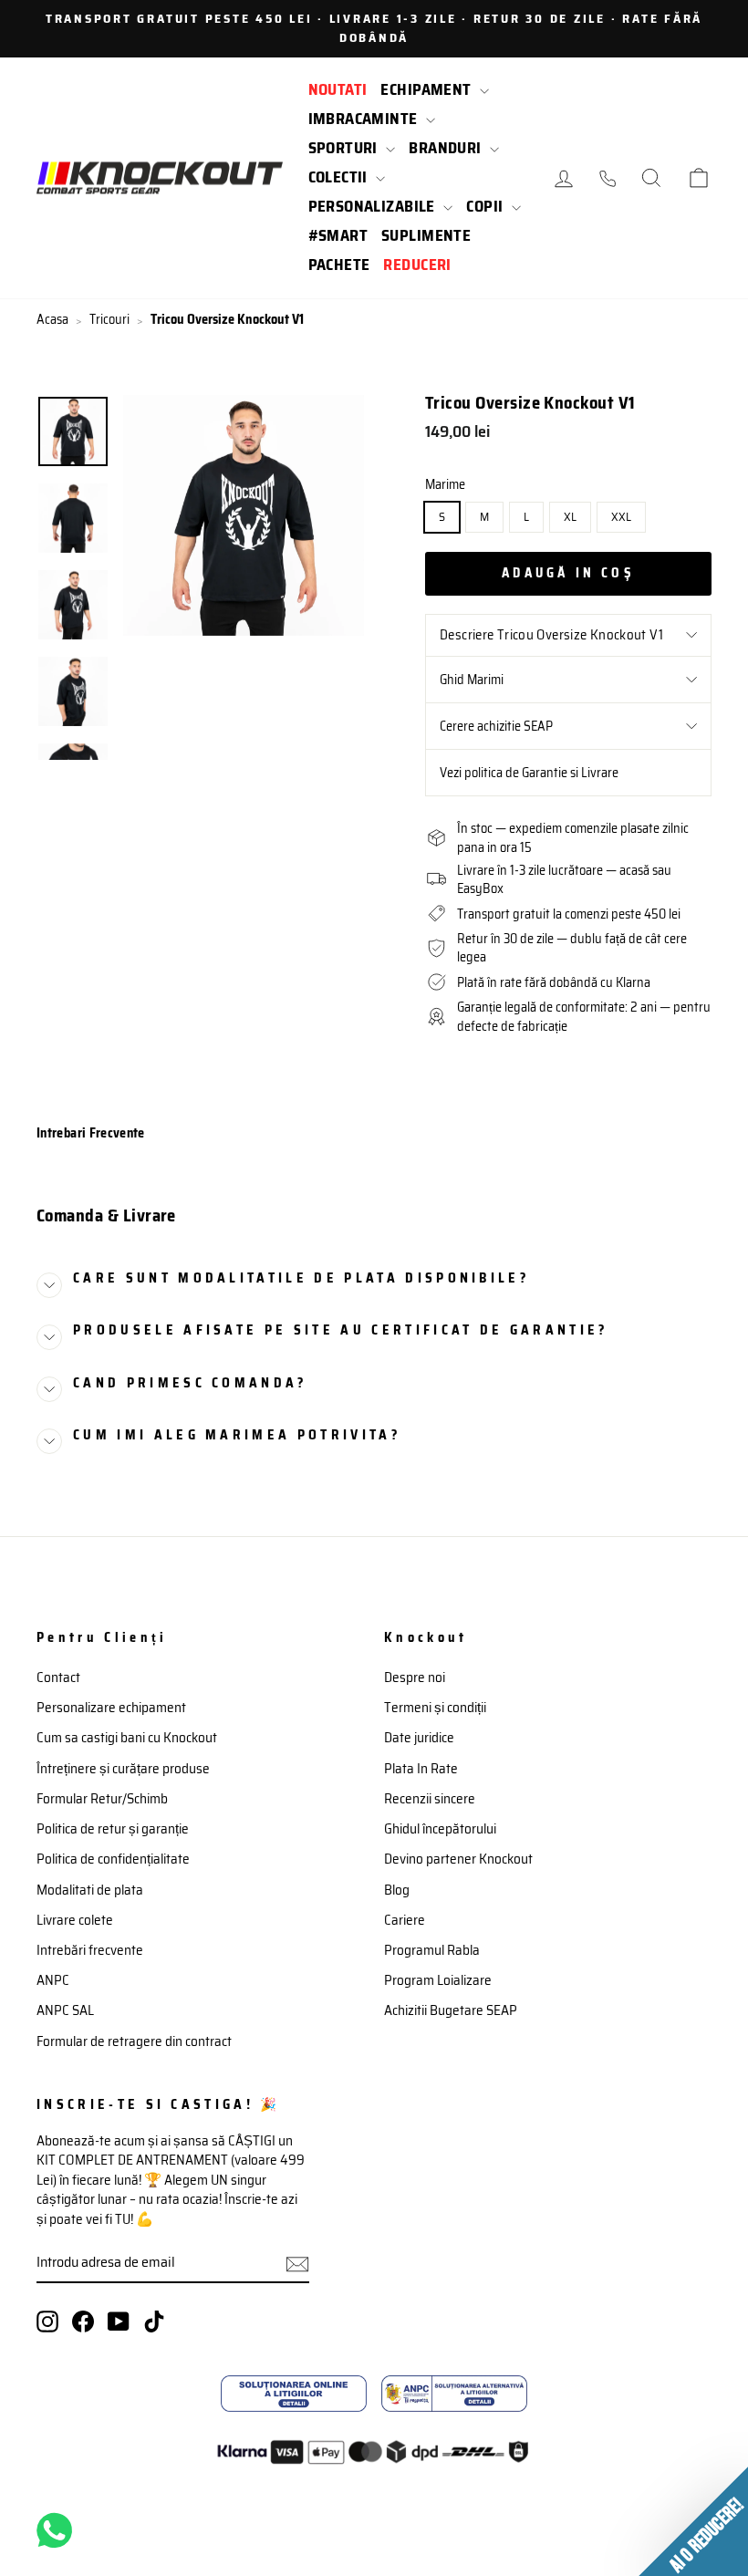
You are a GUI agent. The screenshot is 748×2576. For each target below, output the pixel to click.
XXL (621, 517)
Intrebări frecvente (90, 1950)
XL (570, 517)
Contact (58, 1678)
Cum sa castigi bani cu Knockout (127, 1738)
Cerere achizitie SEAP (496, 726)
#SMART (338, 235)
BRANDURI (447, 148)
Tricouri (109, 320)
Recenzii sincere (430, 1799)
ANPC (53, 1980)
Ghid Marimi (472, 680)
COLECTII (340, 177)
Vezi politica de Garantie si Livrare (529, 773)
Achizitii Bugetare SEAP (451, 2010)
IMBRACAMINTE (365, 119)
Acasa (52, 320)
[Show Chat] (59, 2530)
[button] (693, 2521)
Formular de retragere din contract (134, 2041)
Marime (445, 484)
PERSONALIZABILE (374, 206)
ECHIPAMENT (428, 89)
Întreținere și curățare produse (123, 1769)
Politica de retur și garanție (113, 1829)
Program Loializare (438, 1980)
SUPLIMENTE (426, 235)
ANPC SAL (65, 2010)
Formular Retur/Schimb (102, 1799)
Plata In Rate (421, 1769)
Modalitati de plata (90, 1890)
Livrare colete (75, 1920)
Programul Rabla (432, 1950)
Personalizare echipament (111, 1708)
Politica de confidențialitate (113, 1859)
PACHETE (339, 265)
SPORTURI (345, 148)
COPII (487, 206)
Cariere (405, 1920)
